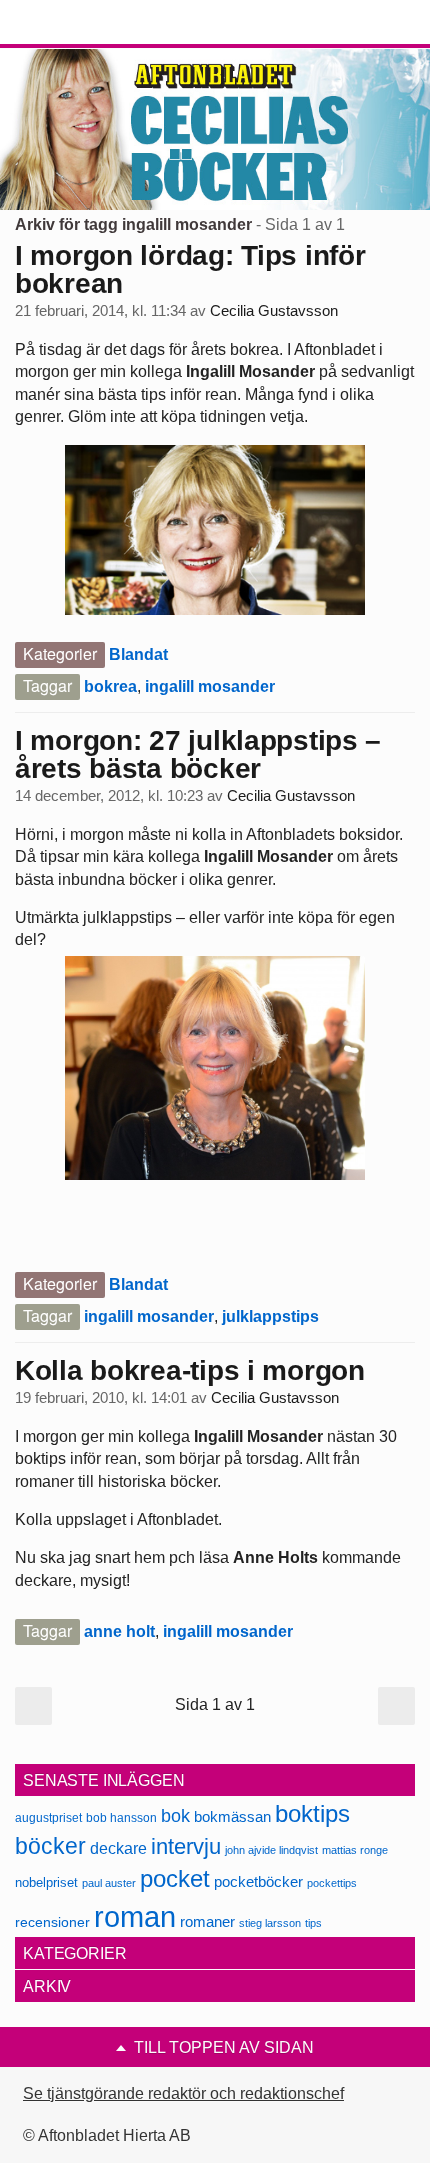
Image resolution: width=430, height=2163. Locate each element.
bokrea (110, 686)
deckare (118, 1848)
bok (175, 1816)
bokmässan (232, 1816)
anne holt (119, 1631)
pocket (175, 1878)
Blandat (138, 654)
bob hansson (121, 1817)
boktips (312, 1813)
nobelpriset (46, 1882)
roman (135, 1916)
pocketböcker (258, 1881)
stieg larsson (270, 1923)
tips (313, 1923)
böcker (50, 1846)
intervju (186, 1846)
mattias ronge (355, 1850)
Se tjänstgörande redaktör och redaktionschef (183, 2093)
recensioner (52, 1922)
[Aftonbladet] (90, 23)
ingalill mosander (210, 686)
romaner (207, 1921)
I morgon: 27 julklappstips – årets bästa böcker (198, 754)
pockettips (332, 1883)
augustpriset (48, 1817)
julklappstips (270, 1316)
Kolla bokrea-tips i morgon (190, 1370)
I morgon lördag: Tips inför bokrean (190, 269)
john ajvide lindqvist (271, 1850)
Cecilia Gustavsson (274, 311)
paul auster (109, 1883)
